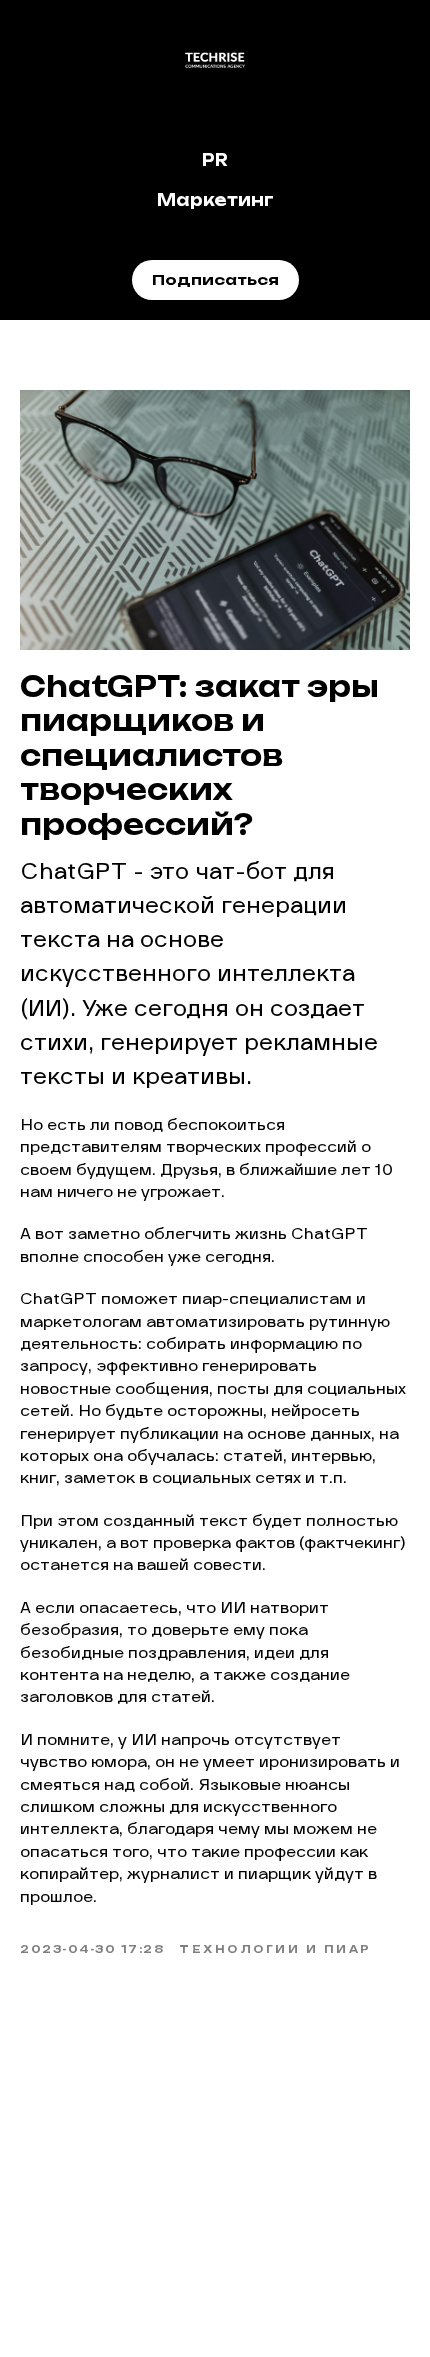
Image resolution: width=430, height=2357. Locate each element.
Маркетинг (215, 200)
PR (215, 160)
